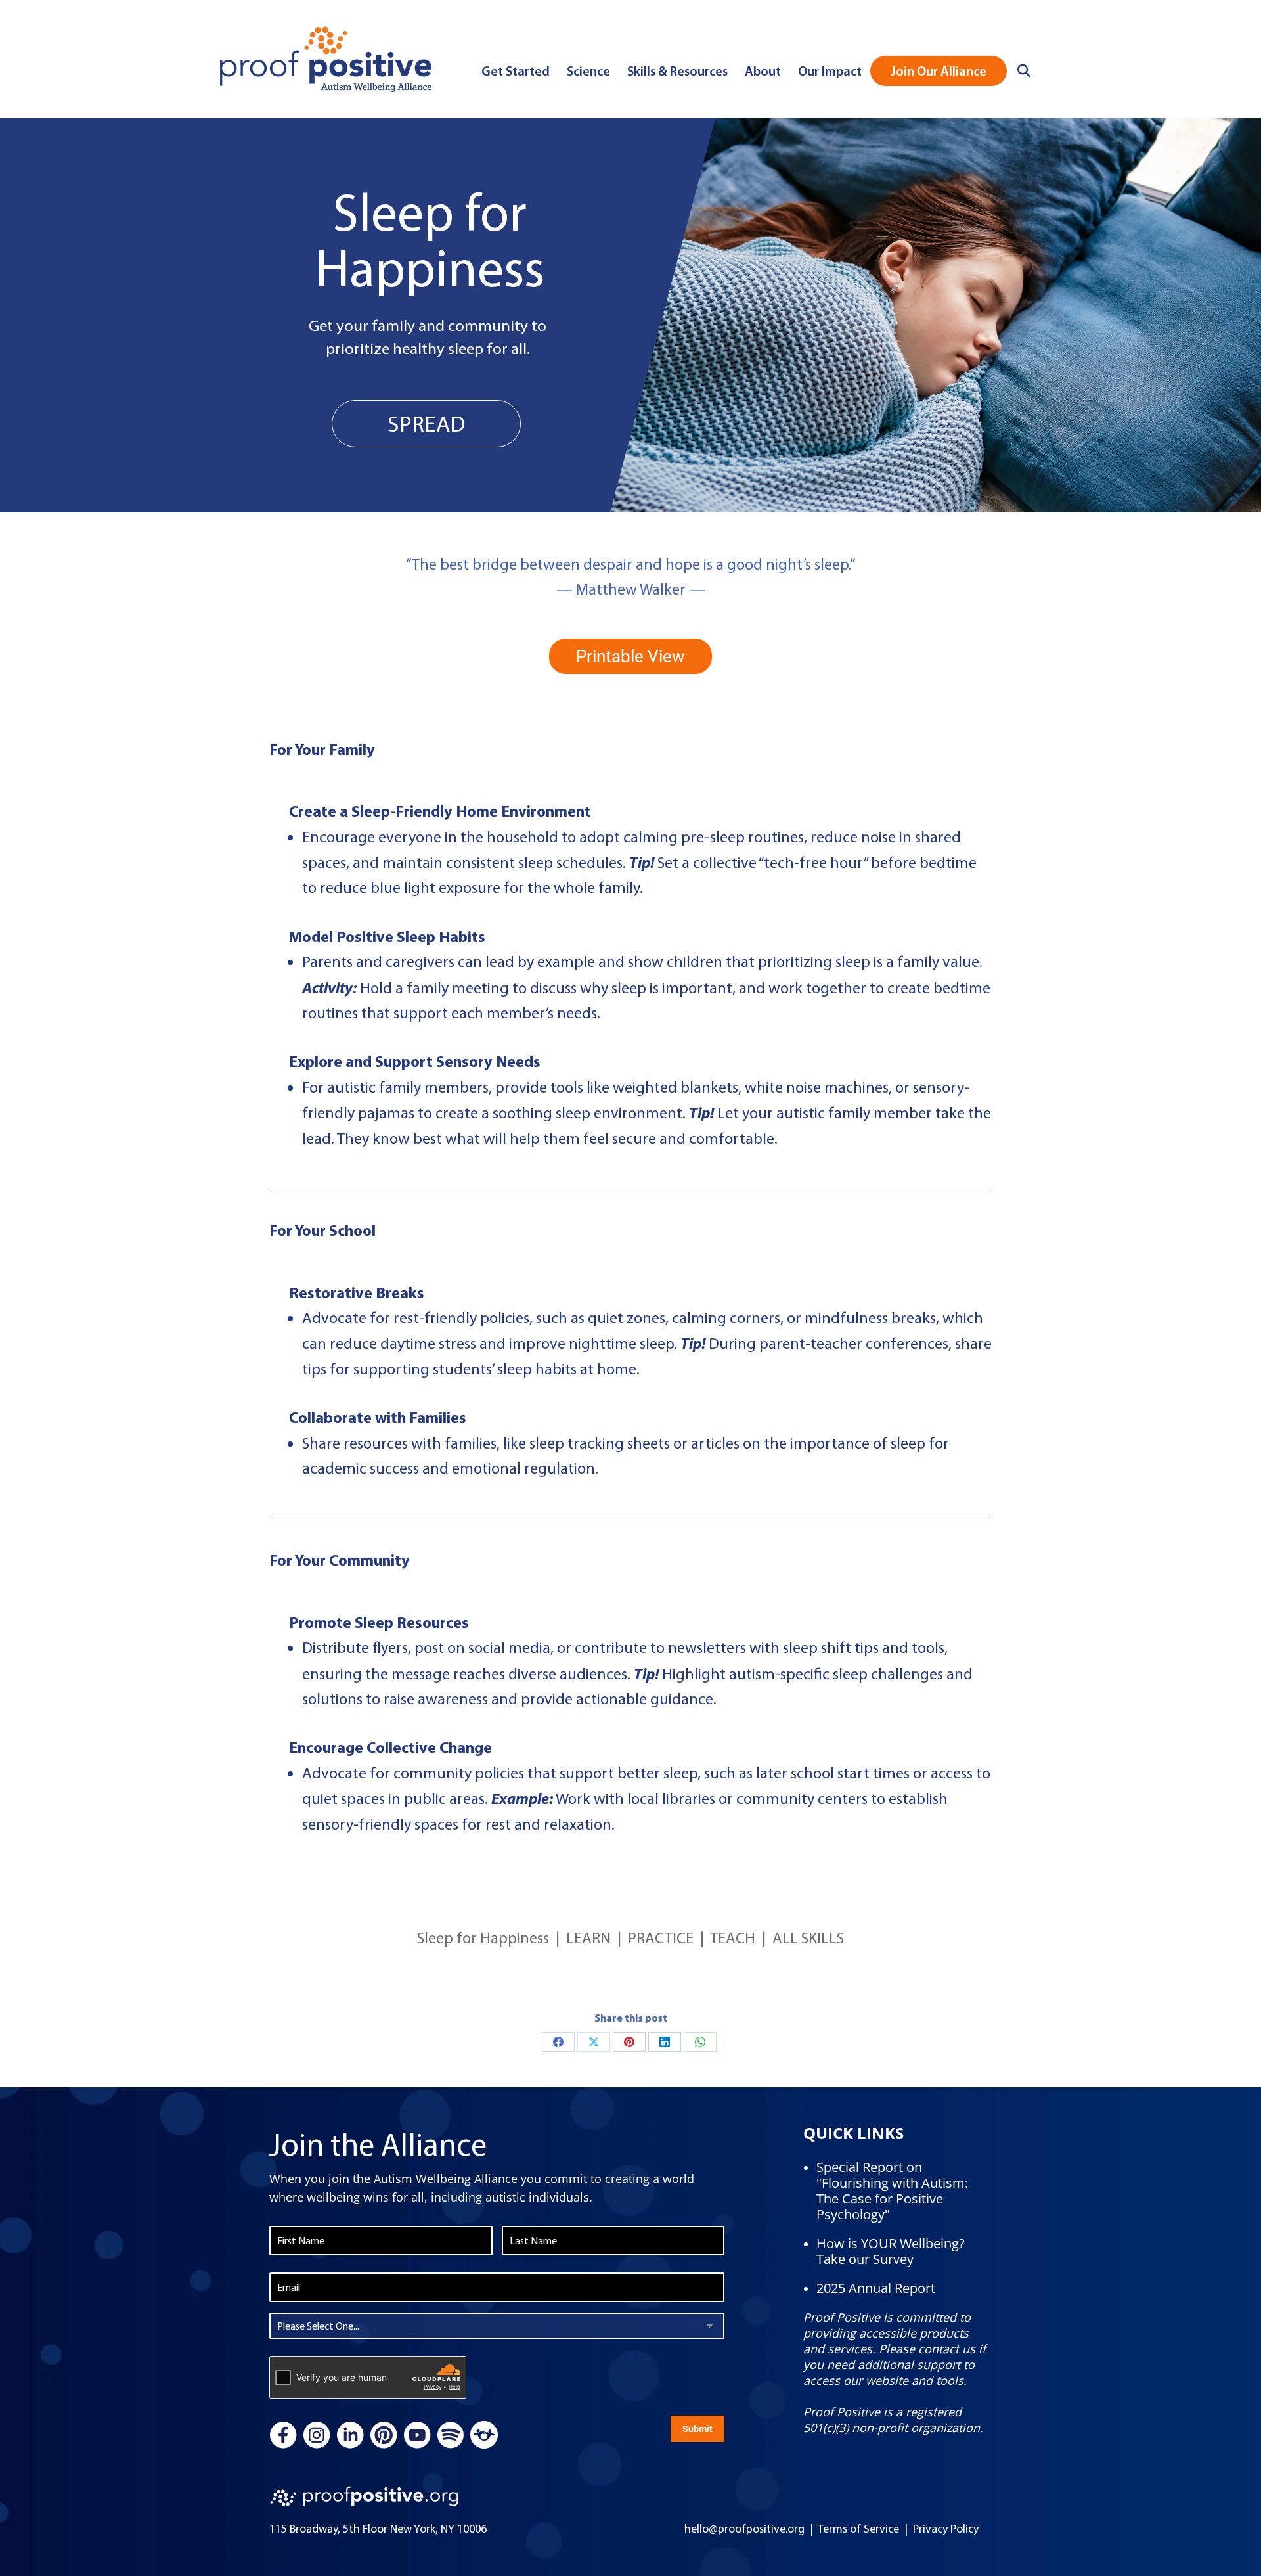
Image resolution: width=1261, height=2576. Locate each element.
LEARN (588, 1938)
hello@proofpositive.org (744, 2529)
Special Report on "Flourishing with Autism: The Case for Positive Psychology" (892, 2191)
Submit (697, 2429)
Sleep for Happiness (483, 1938)
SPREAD (426, 424)
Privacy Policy (946, 2529)
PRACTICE (661, 1938)
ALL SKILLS (808, 1938)
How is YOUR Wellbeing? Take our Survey (891, 2251)
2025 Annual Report (876, 2288)
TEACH (733, 1938)
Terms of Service (858, 2529)
